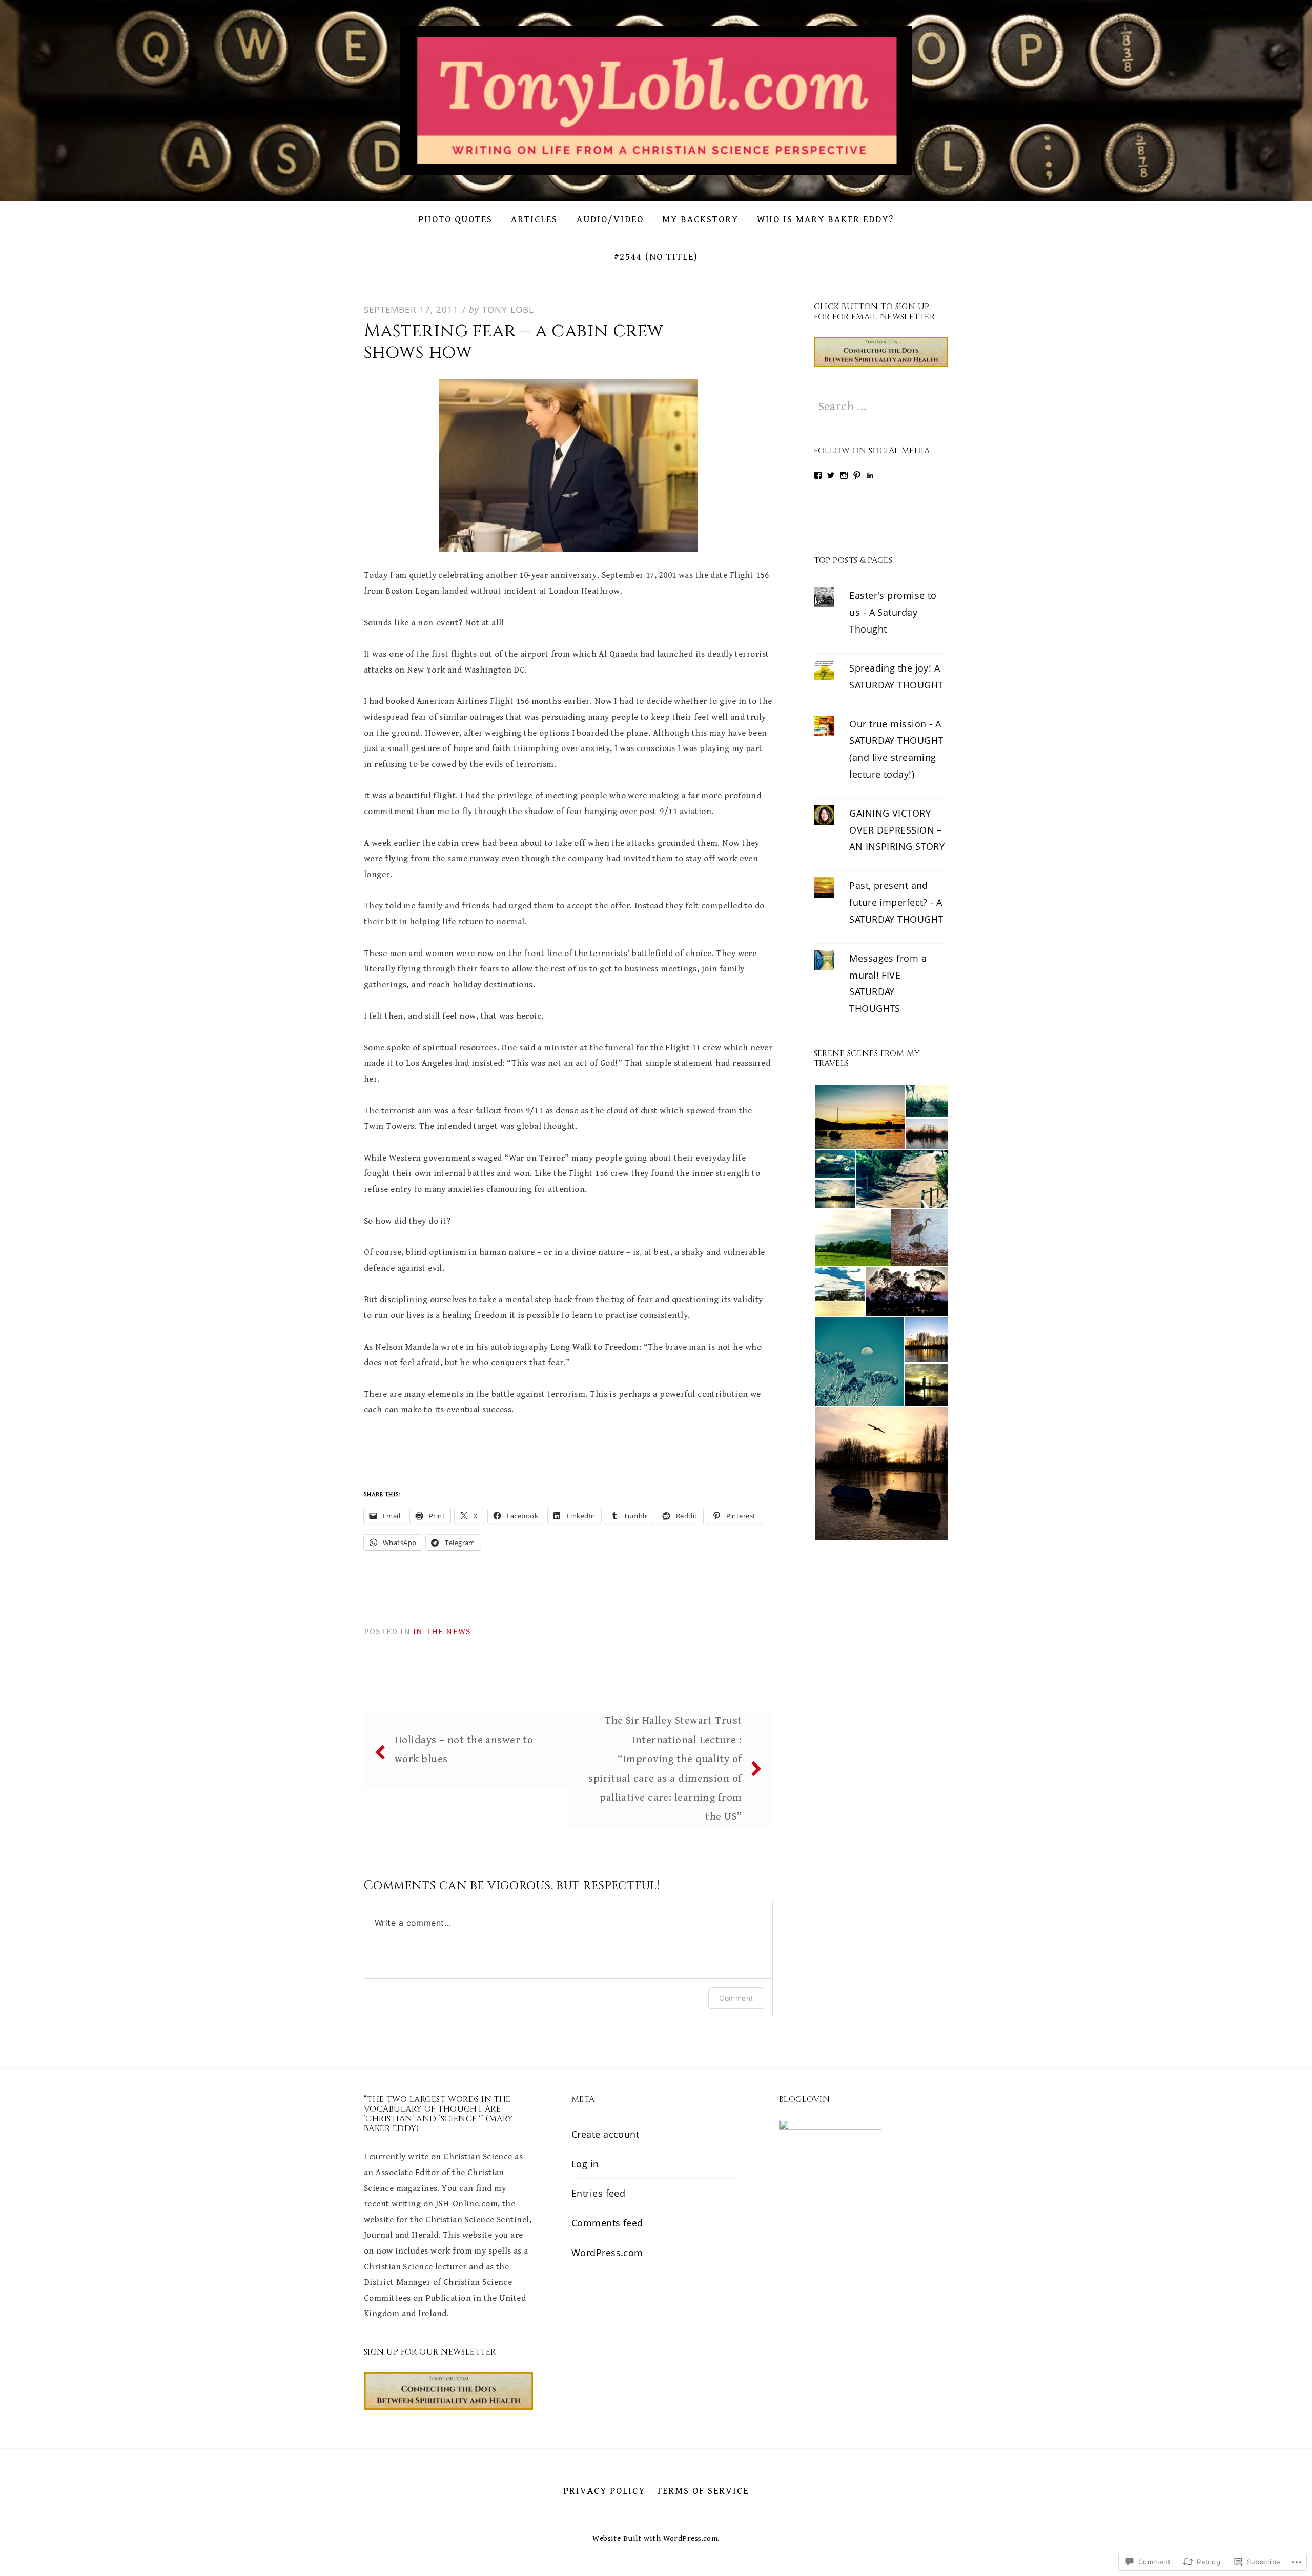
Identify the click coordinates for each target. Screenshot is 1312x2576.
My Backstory (700, 220)
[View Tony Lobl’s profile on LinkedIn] (870, 475)
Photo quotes (455, 220)
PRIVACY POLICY (604, 2491)
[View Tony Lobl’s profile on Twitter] (831, 475)
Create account (605, 2134)
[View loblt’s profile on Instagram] (844, 475)
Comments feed (607, 2223)
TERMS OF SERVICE (703, 2491)
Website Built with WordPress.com (655, 2538)
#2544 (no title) (656, 257)
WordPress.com (607, 2253)
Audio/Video (610, 220)
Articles (534, 220)
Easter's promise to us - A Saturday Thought (893, 612)
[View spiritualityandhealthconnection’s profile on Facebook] (818, 475)
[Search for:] (881, 407)
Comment (736, 1998)
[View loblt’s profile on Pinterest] (857, 475)
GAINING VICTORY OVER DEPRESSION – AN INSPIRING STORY (897, 830)
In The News (442, 1632)
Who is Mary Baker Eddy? (825, 220)
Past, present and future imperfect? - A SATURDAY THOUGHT (896, 902)
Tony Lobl (508, 309)
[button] (859, 1117)
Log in (585, 2164)
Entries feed (598, 2194)
